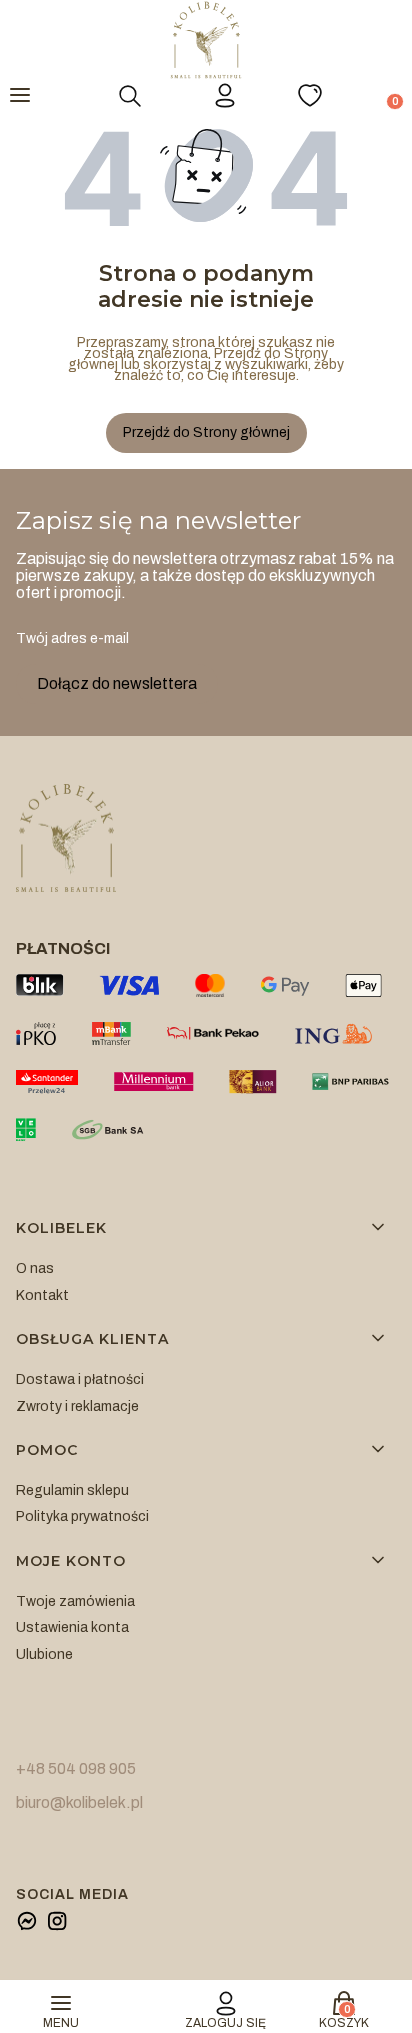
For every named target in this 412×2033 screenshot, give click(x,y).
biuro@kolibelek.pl (79, 1802)
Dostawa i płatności (80, 1379)
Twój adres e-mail (72, 638)
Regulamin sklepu (72, 1490)
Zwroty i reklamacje (77, 1406)
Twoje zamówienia (75, 1601)
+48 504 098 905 (76, 1768)
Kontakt (42, 1295)
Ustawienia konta (72, 1627)
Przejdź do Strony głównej (206, 432)
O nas (35, 1268)
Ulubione (44, 1654)
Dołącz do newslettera (117, 683)
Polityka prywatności (82, 1516)
